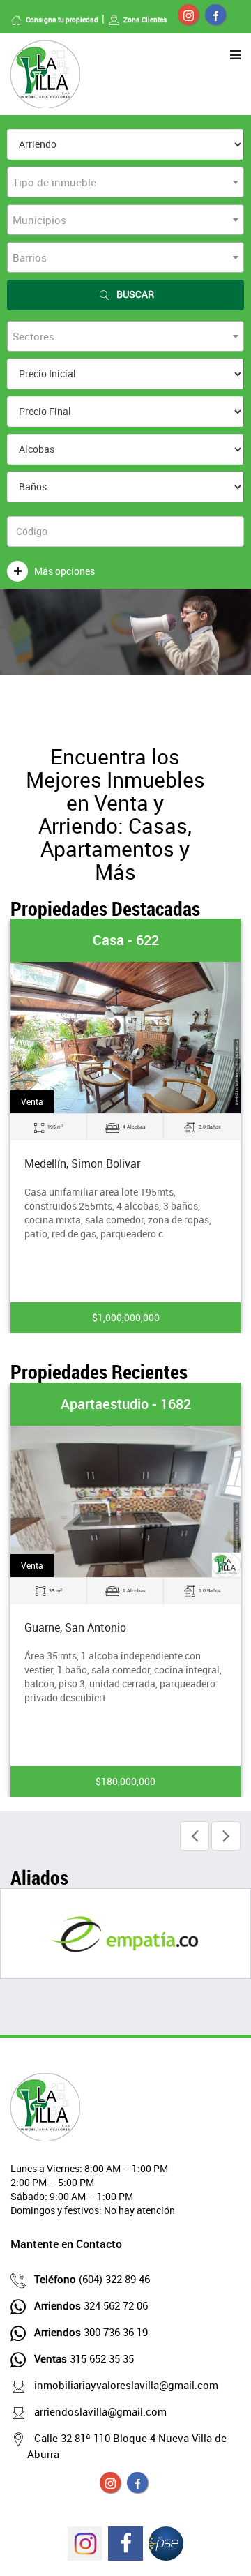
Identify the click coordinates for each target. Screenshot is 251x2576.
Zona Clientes (145, 20)
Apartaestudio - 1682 (126, 1404)
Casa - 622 (126, 940)
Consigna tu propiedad (62, 20)
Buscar (135, 294)
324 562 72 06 (91, 2305)
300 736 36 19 (91, 2332)
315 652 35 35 (84, 2358)
